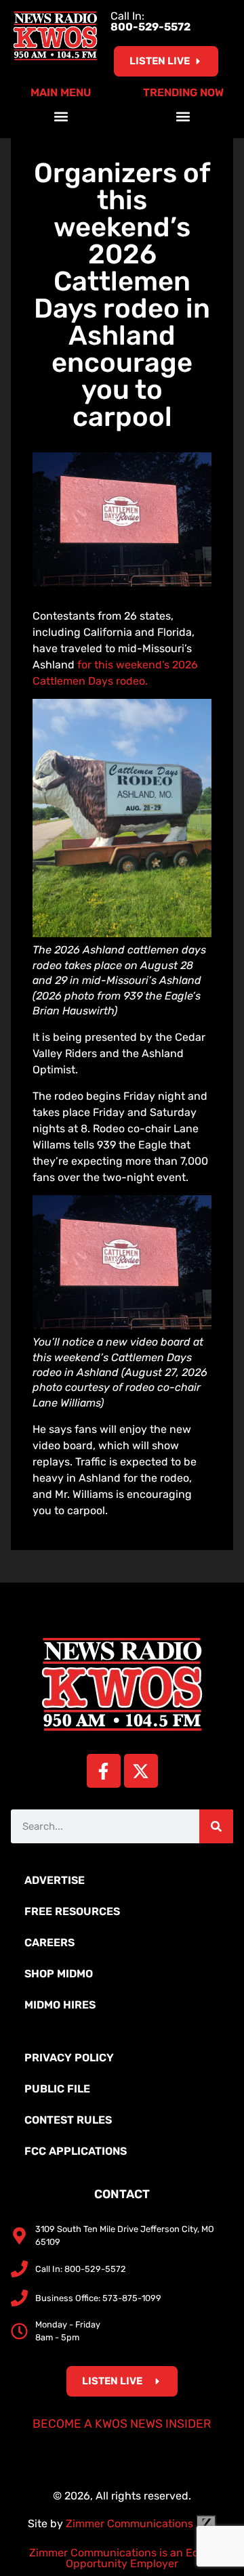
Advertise (55, 1880)
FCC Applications (76, 2151)
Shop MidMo (59, 1974)
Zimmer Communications (131, 2524)
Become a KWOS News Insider (122, 2424)
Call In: (150, 21)
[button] (61, 116)
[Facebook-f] (104, 1771)
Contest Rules (68, 2120)
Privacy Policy (69, 2058)
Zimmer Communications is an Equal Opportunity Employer (122, 2558)
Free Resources (72, 1911)
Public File (57, 2089)
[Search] (216, 1826)
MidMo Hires (60, 2005)
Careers (49, 1942)
